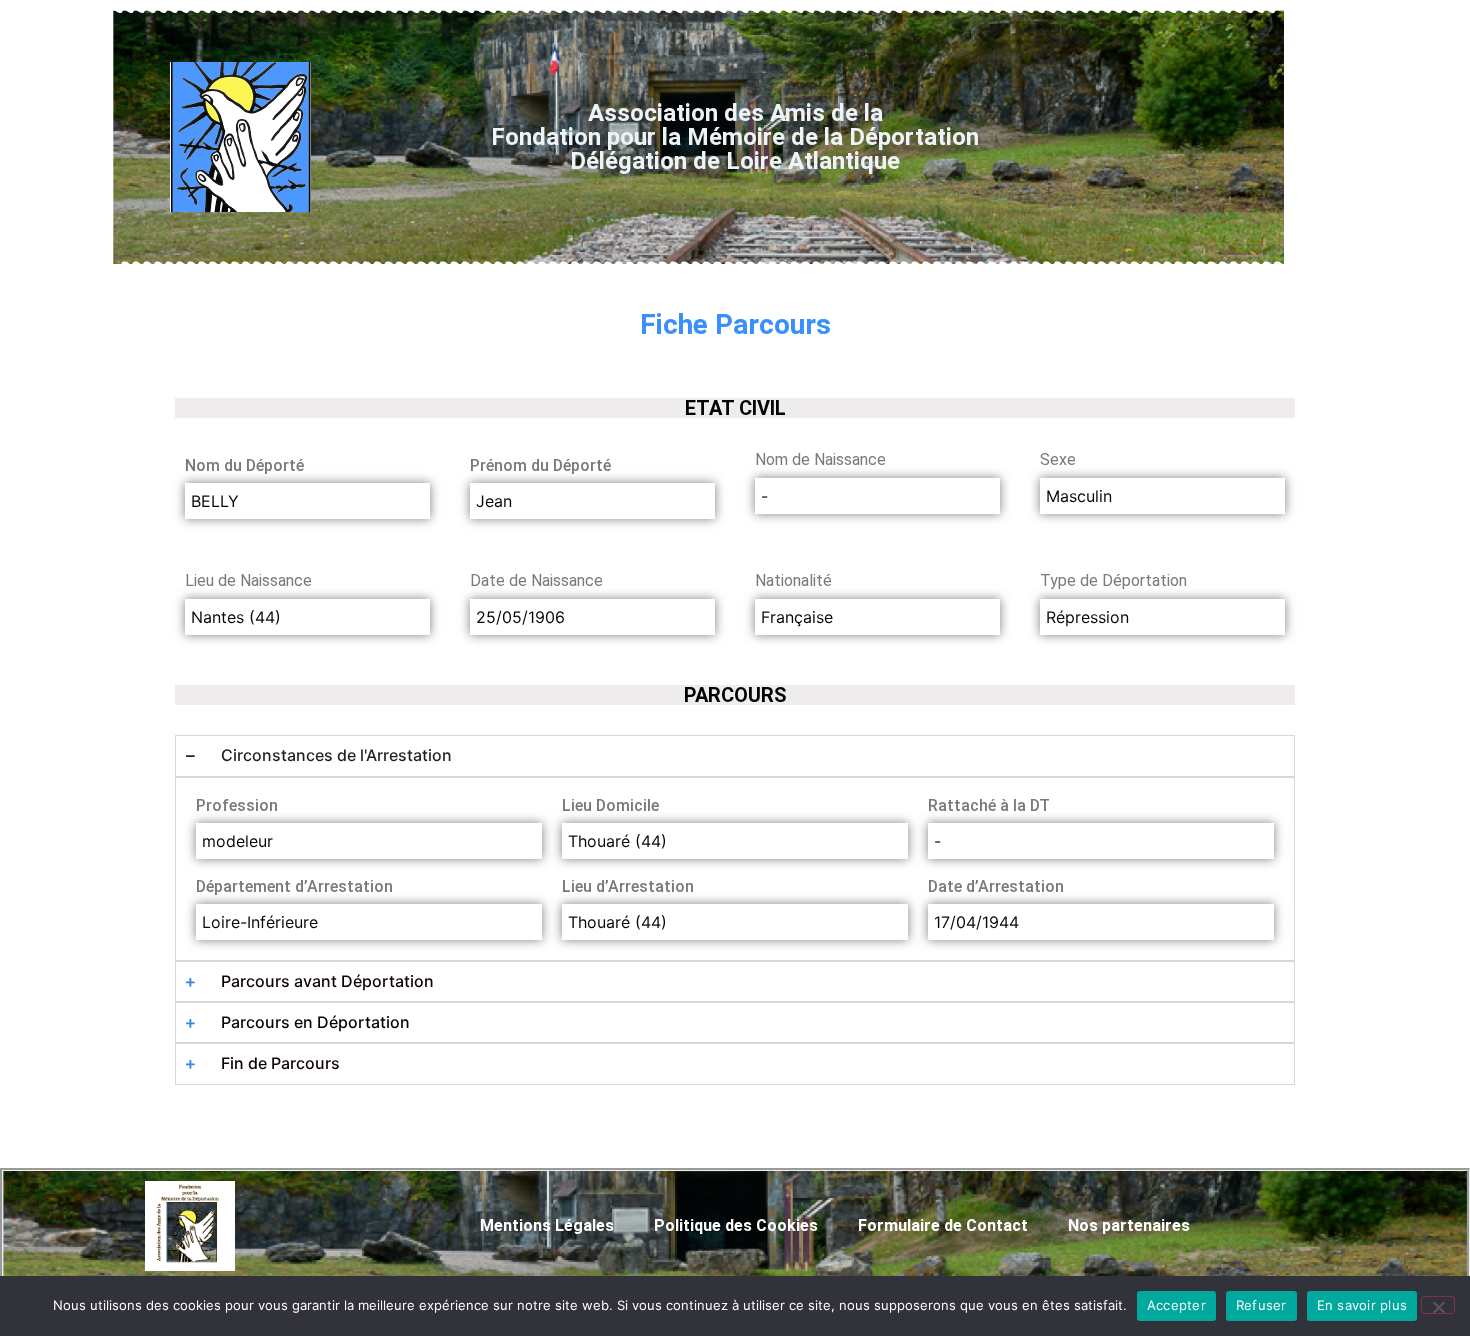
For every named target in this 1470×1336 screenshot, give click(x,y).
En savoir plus (1362, 1305)
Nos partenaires (1129, 1225)
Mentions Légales (547, 1225)
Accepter (1176, 1305)
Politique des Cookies (736, 1225)
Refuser (1261, 1305)
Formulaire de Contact (943, 1225)
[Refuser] (1438, 1305)
